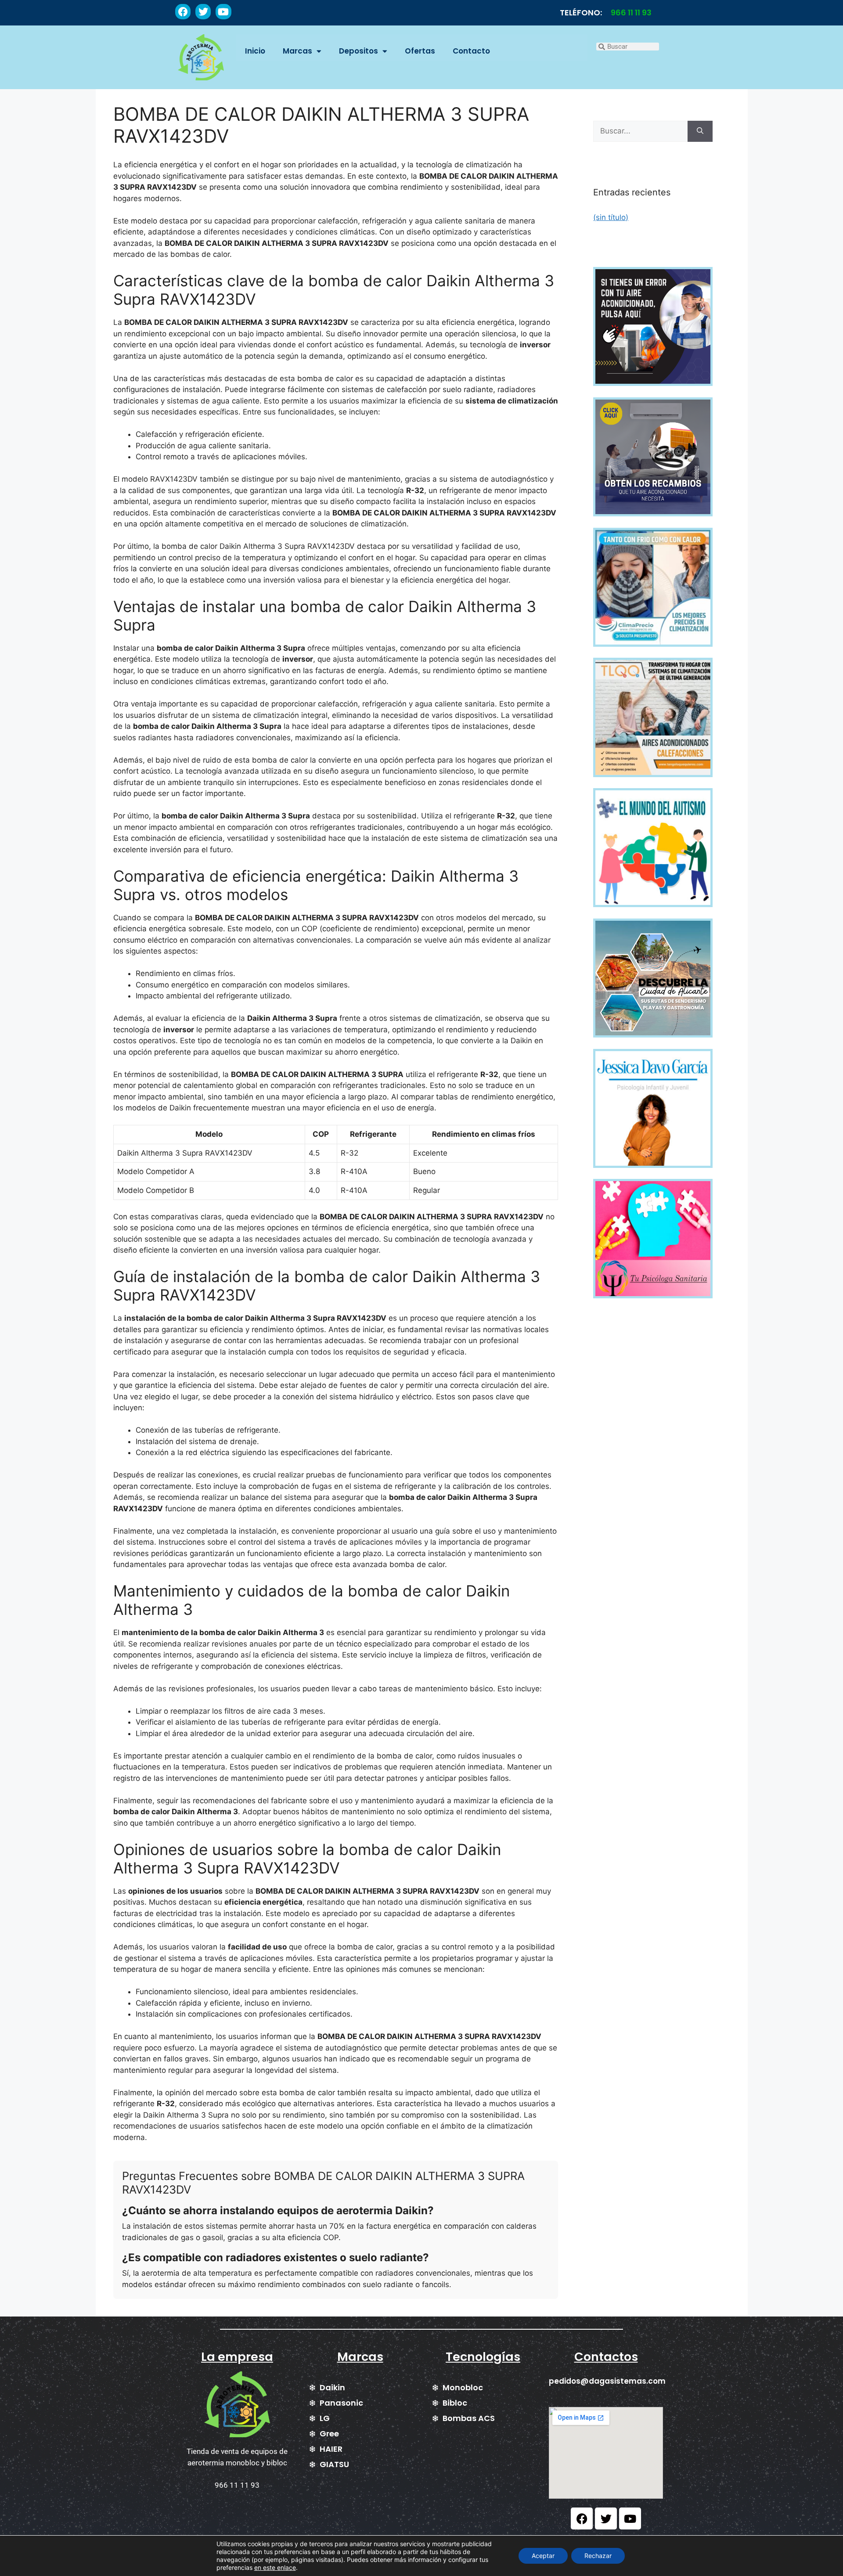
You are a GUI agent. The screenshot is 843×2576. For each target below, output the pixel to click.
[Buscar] (700, 131)
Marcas (297, 51)
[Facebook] (183, 12)
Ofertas (420, 51)
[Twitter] (203, 12)
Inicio (255, 51)
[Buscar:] (640, 131)
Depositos (358, 51)
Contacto (471, 51)
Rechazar (598, 2556)
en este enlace (275, 2567)
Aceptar (543, 2556)
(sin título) (611, 217)
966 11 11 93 (631, 13)
